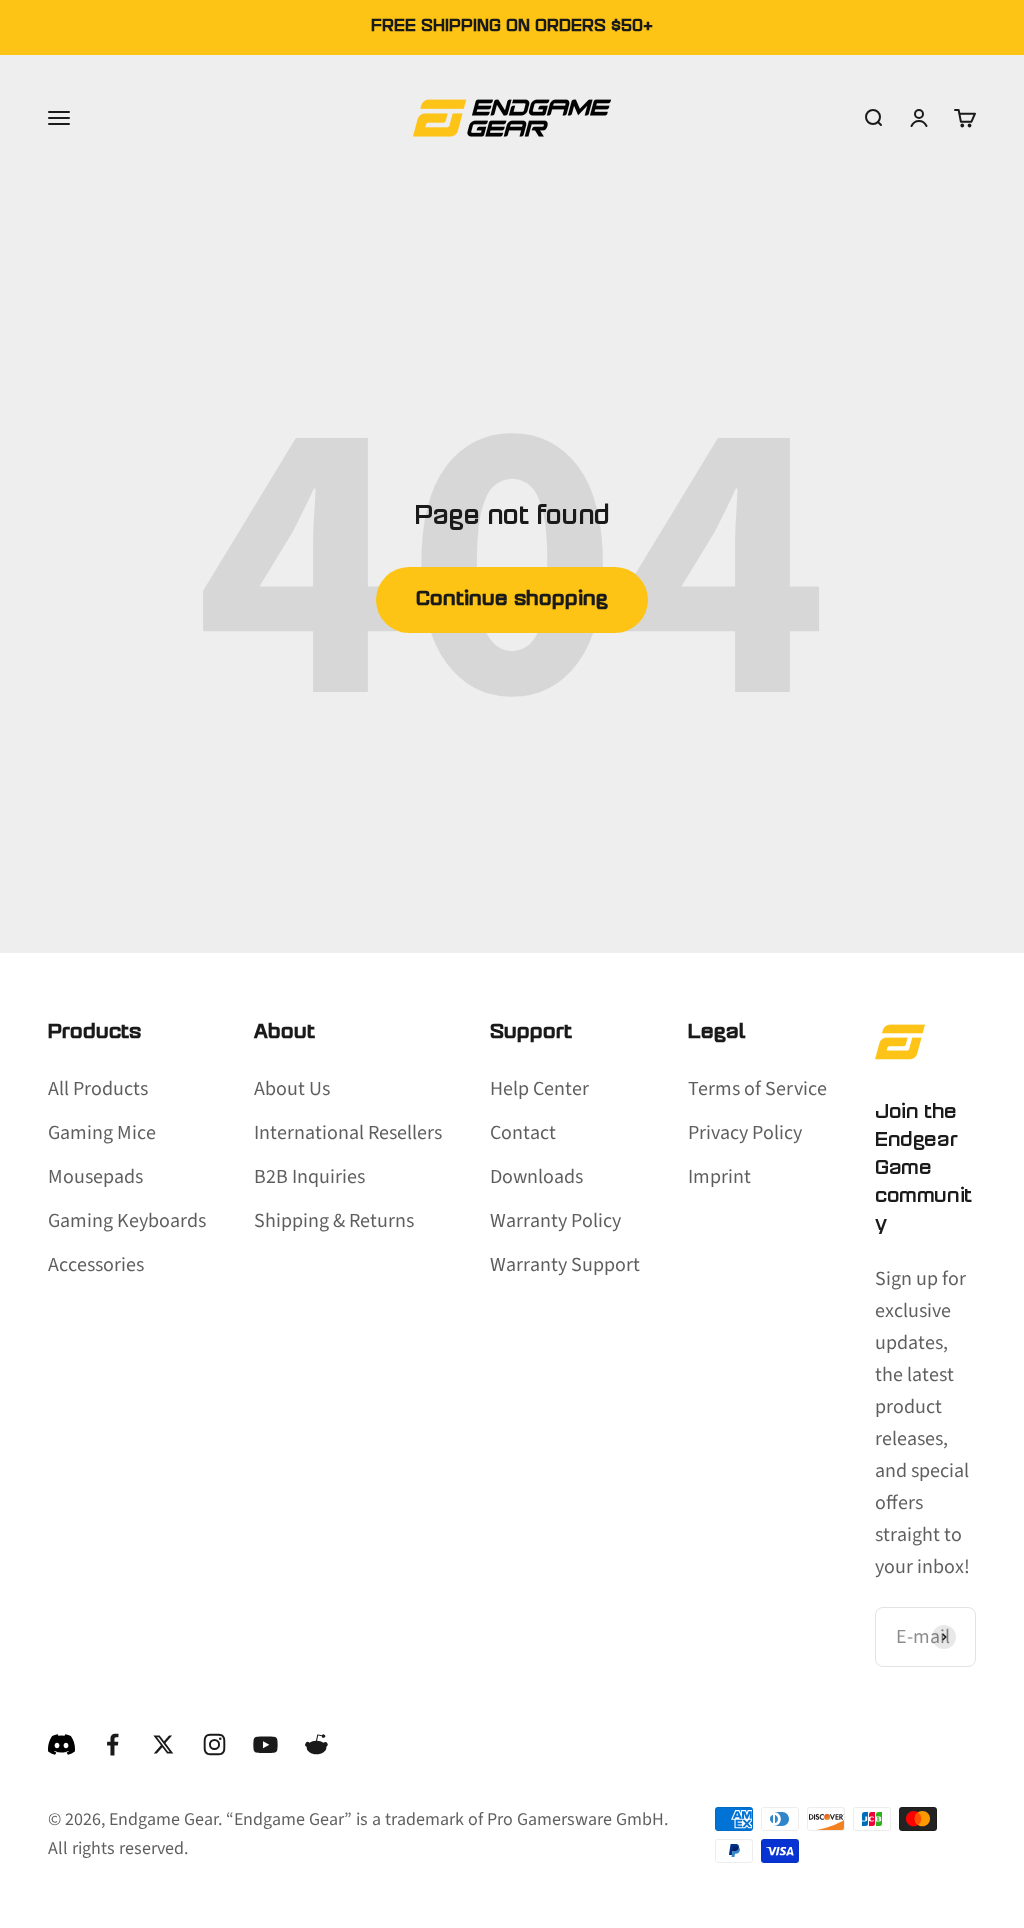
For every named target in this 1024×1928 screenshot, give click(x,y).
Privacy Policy (745, 1133)
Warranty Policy (555, 1221)
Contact (523, 1133)
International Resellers (348, 1133)
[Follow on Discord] (61, 1744)
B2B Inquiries (309, 1177)
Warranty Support (565, 1265)
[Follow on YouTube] (265, 1744)
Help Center (539, 1089)
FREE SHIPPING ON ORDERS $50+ (512, 27)
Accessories (96, 1265)
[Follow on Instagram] (214, 1744)
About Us (292, 1089)
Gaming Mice (102, 1133)
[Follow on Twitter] (163, 1744)
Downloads (536, 1177)
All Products (98, 1089)
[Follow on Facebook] (112, 1744)
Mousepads (95, 1177)
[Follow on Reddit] (316, 1744)
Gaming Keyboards (127, 1221)
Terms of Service (757, 1089)
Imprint (719, 1177)
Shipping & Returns (334, 1221)
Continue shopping (512, 600)
